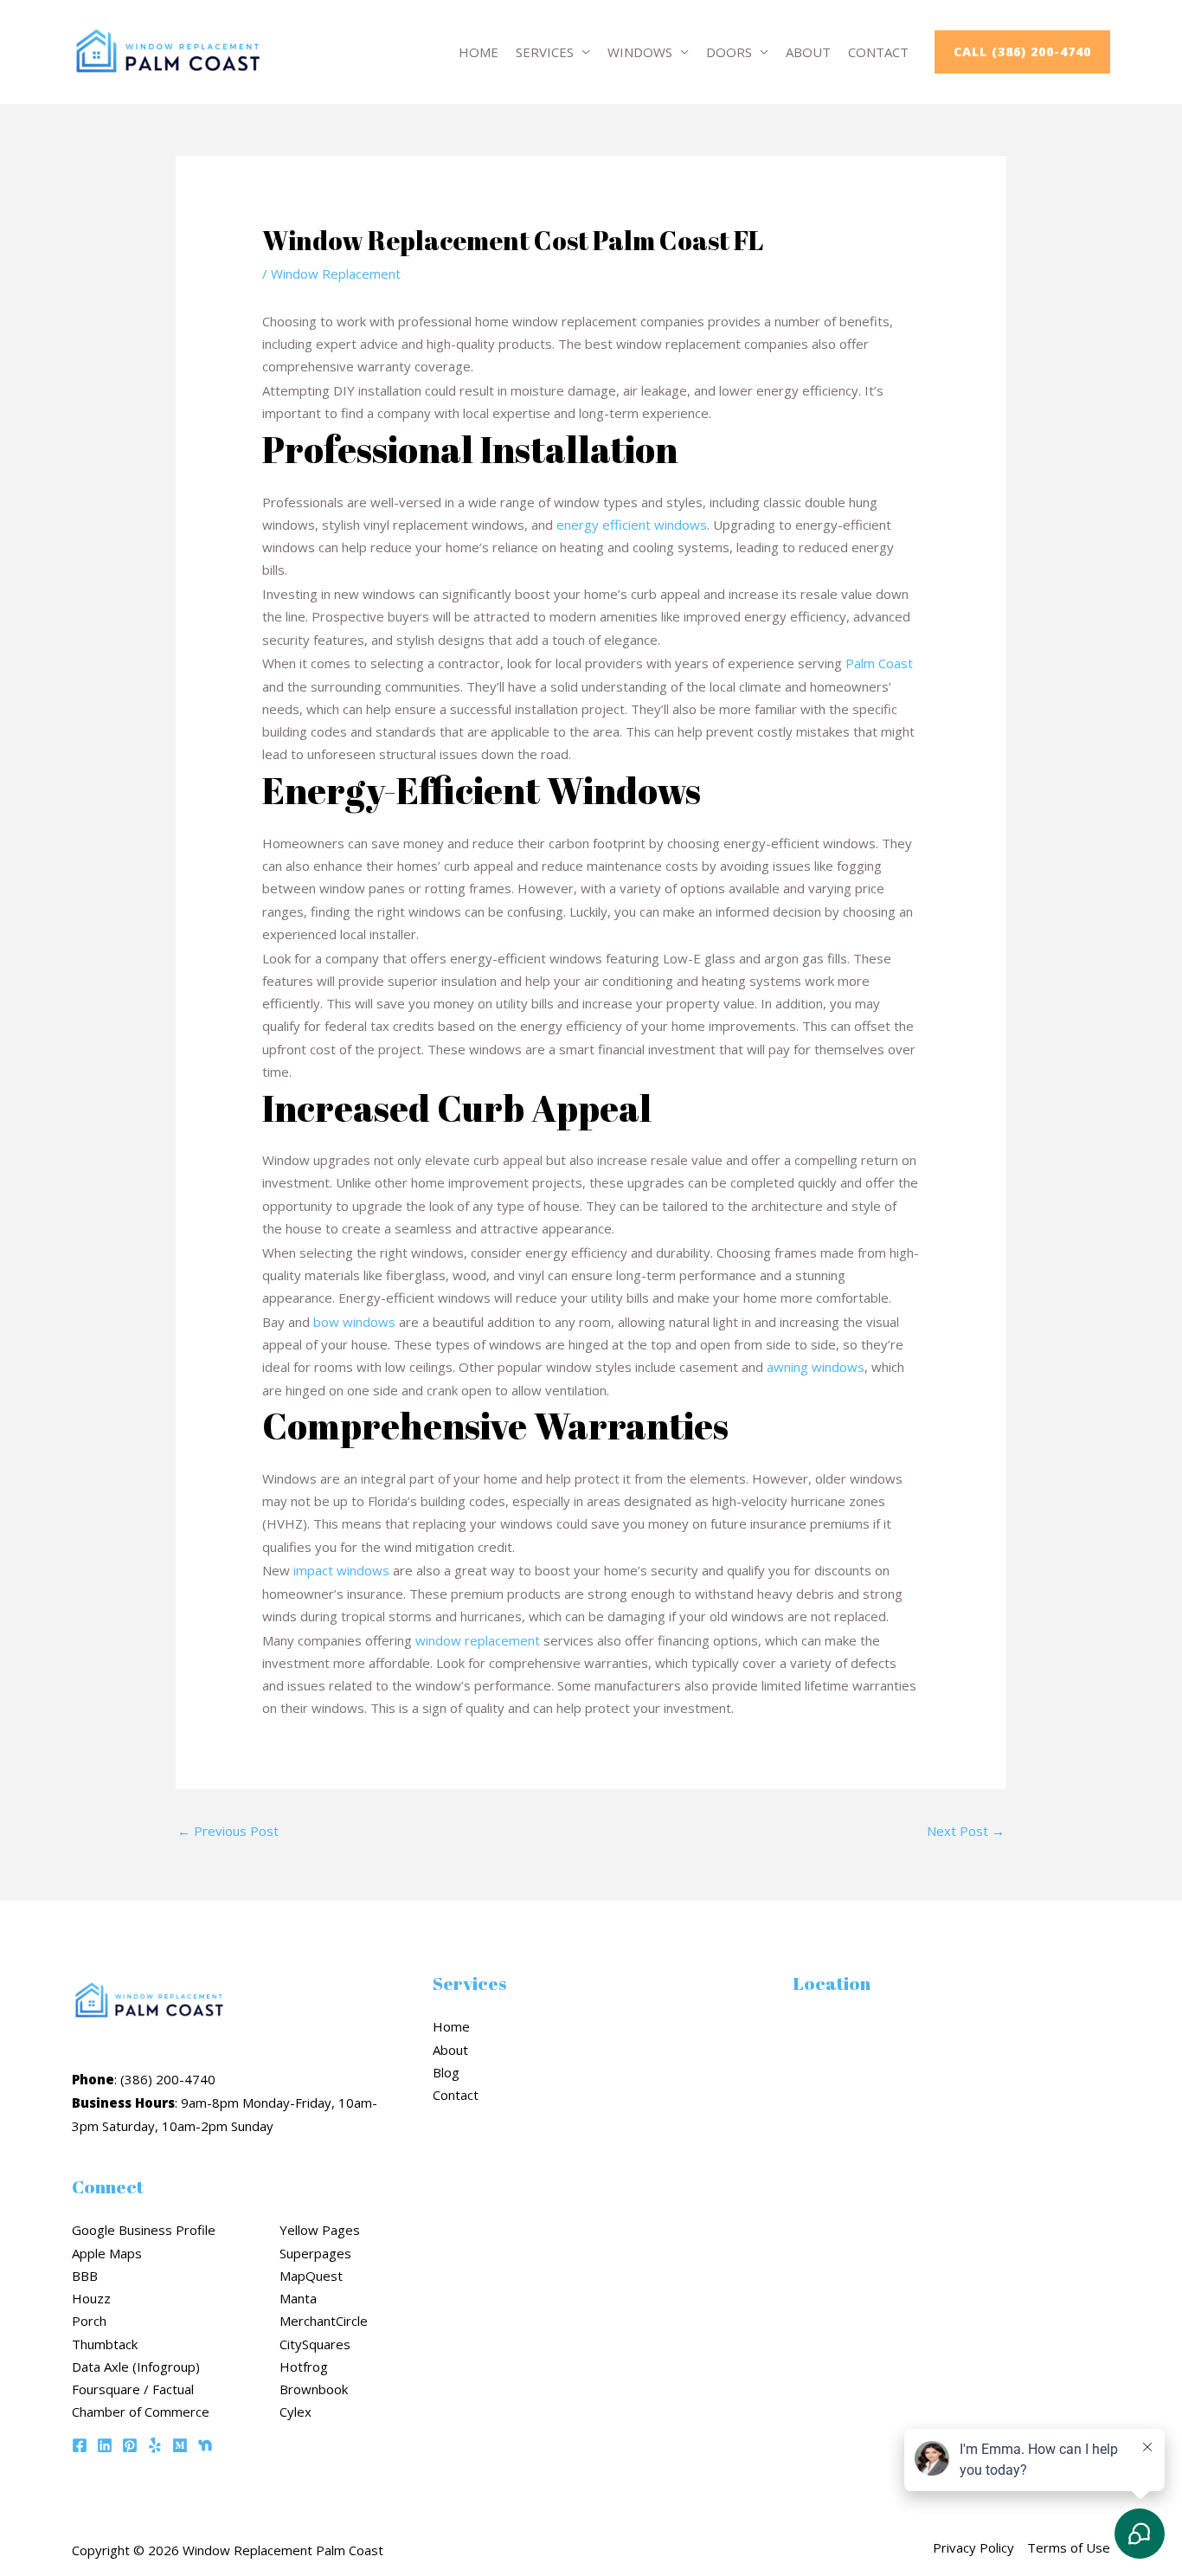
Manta (298, 2298)
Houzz (91, 2298)
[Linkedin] (105, 2445)
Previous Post (228, 1831)
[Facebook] (80, 2445)
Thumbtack (105, 2344)
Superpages (315, 2253)
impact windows (341, 1570)
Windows (640, 52)
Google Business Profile (144, 2230)
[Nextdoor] (205, 2445)
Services (545, 52)
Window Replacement (336, 274)
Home (479, 52)
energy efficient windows (632, 525)
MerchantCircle (324, 2321)
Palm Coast (879, 663)
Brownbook (314, 2389)
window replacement (478, 1640)
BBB (85, 2276)
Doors (729, 52)
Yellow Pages (320, 2230)
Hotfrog (304, 2367)
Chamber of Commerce (141, 2412)
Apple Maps (107, 2253)
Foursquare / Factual (133, 2389)
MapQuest (311, 2276)
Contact (878, 52)
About (808, 52)
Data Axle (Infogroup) (136, 2367)
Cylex (295, 2412)
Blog (446, 2072)
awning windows (816, 1367)
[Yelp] (155, 2445)
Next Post (966, 1831)
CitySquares (315, 2344)
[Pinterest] (130, 2445)
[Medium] (180, 2445)
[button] (1022, 52)
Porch (89, 2321)
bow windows (354, 1322)
